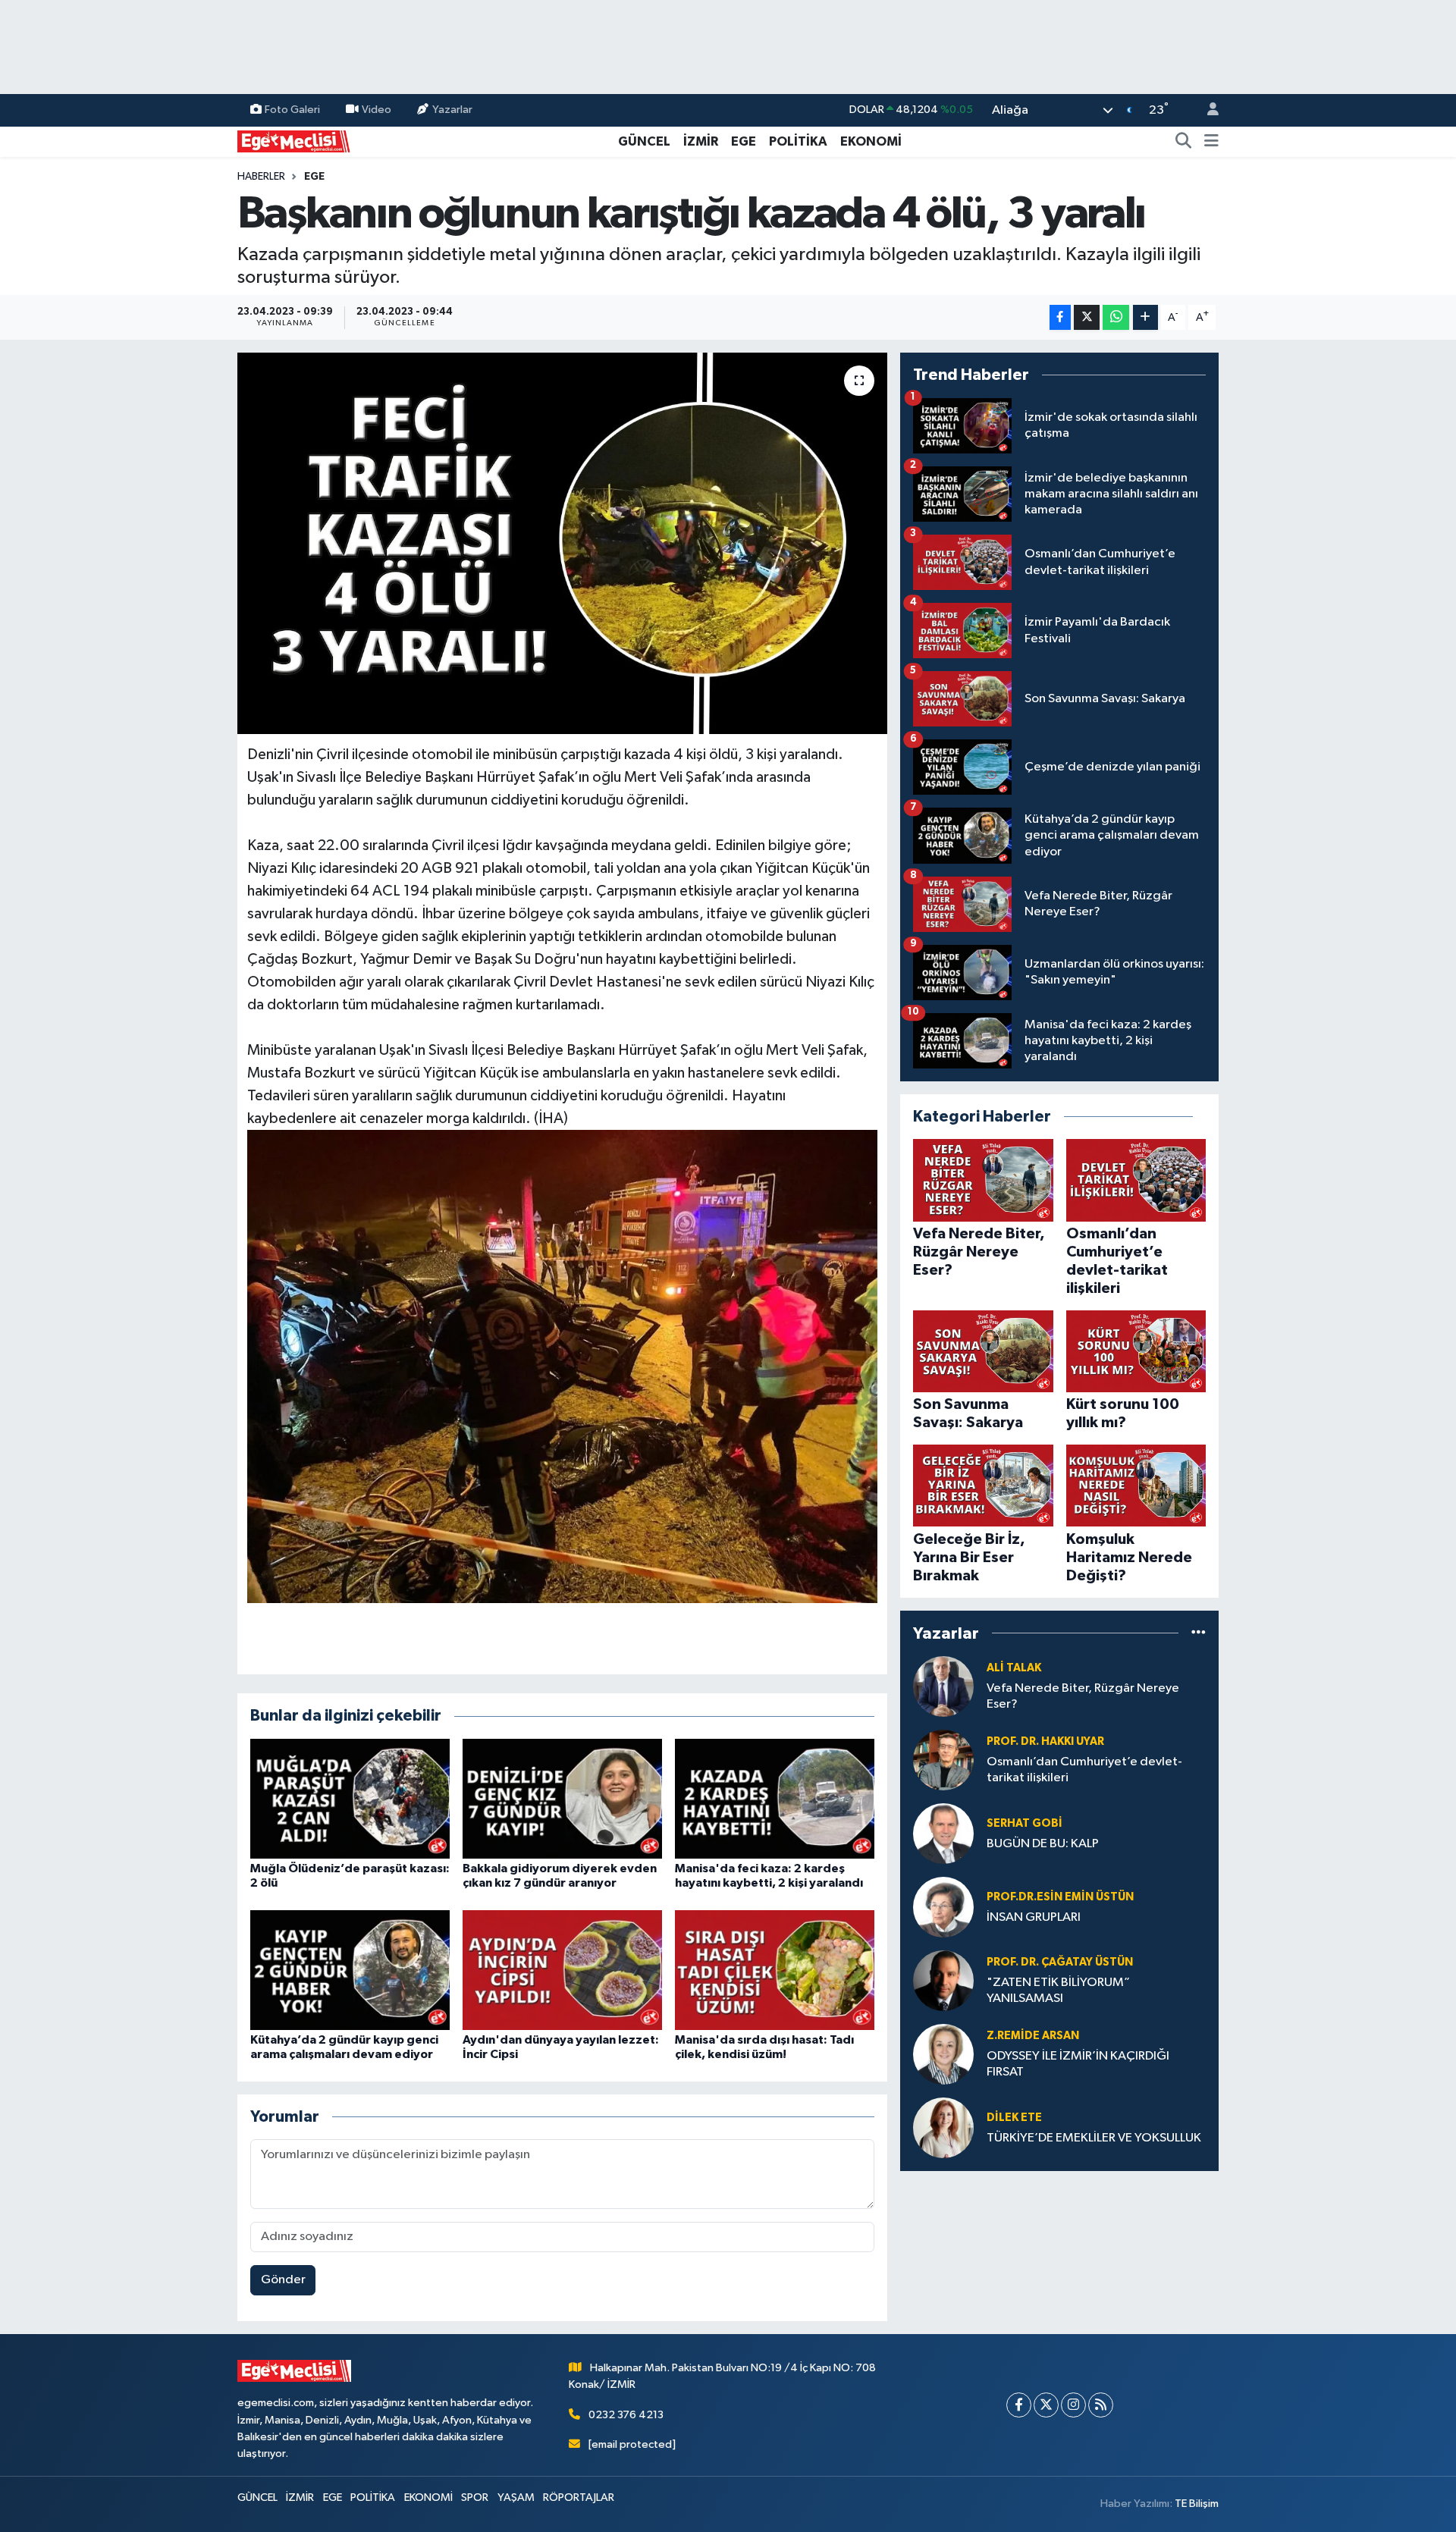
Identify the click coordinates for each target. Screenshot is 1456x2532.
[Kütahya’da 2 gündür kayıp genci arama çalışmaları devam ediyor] (350, 1970)
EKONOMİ (871, 141)
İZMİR (701, 141)
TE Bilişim (1197, 2504)
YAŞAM (516, 2497)
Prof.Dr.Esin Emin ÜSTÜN (1060, 1897)
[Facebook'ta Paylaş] (1060, 317)
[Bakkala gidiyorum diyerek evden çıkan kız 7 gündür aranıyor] (562, 1798)
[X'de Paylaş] (1087, 317)
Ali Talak (1014, 1668)
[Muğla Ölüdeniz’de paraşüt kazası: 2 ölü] (350, 1798)
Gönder (283, 2280)
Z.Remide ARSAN (1033, 2036)
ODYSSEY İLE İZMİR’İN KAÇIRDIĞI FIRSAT (1078, 2064)
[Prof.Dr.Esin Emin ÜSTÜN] (943, 1907)
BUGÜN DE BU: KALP (1043, 1844)
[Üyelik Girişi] (1207, 110)
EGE (744, 141)
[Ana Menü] (1211, 142)
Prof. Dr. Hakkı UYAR (1045, 1741)
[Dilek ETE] (943, 2127)
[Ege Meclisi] (294, 141)
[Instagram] (1073, 2405)
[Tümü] (1199, 1633)
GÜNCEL (644, 141)
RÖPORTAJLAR (579, 2497)
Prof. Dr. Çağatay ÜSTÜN (1060, 1962)
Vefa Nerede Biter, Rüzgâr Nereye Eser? (1083, 1696)
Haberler (261, 177)
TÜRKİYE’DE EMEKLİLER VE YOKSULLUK (1094, 2138)
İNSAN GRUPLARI (1034, 1917)
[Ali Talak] (943, 1686)
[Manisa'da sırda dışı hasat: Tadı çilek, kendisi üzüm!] (775, 1970)
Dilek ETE (1014, 2118)
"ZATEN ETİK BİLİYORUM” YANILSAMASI (1058, 1991)
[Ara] (1184, 142)
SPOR (475, 2497)
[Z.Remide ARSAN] (943, 2054)
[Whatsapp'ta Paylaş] (1116, 317)
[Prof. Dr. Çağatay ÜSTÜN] (943, 1980)
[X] (1046, 2405)
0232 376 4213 (626, 2415)
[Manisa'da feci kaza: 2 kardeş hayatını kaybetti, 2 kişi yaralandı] (775, 1798)
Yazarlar (452, 110)
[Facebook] (1019, 2405)
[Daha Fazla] (1145, 317)
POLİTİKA (798, 141)
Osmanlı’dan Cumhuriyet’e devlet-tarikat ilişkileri (1084, 1770)
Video (377, 110)
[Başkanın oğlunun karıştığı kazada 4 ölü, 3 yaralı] (562, 543)
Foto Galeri (292, 110)
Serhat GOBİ (1025, 1823)
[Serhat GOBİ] (943, 1833)
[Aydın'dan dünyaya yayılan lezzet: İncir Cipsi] (562, 1970)
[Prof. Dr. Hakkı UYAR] (943, 1760)
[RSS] (1101, 2405)
